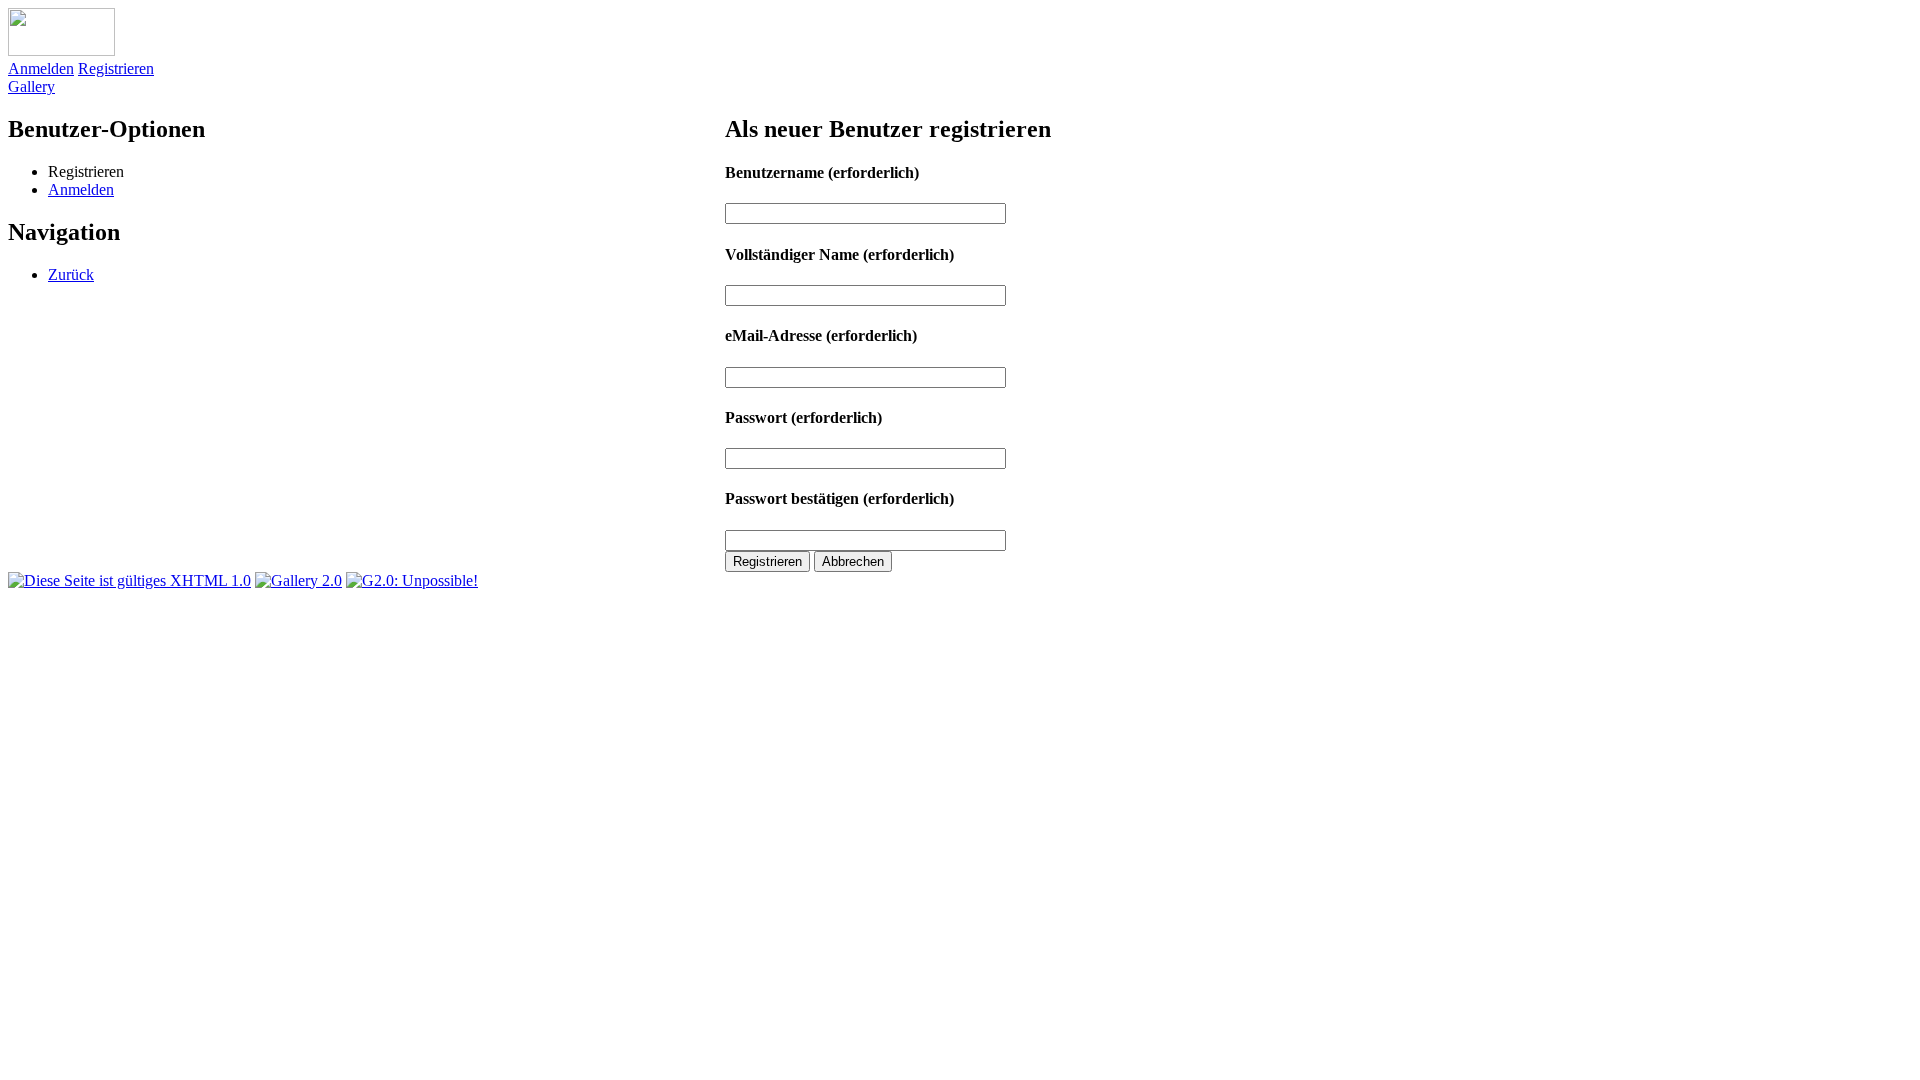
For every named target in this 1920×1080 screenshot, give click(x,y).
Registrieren (116, 68)
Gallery (31, 86)
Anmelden (41, 68)
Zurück (71, 274)
